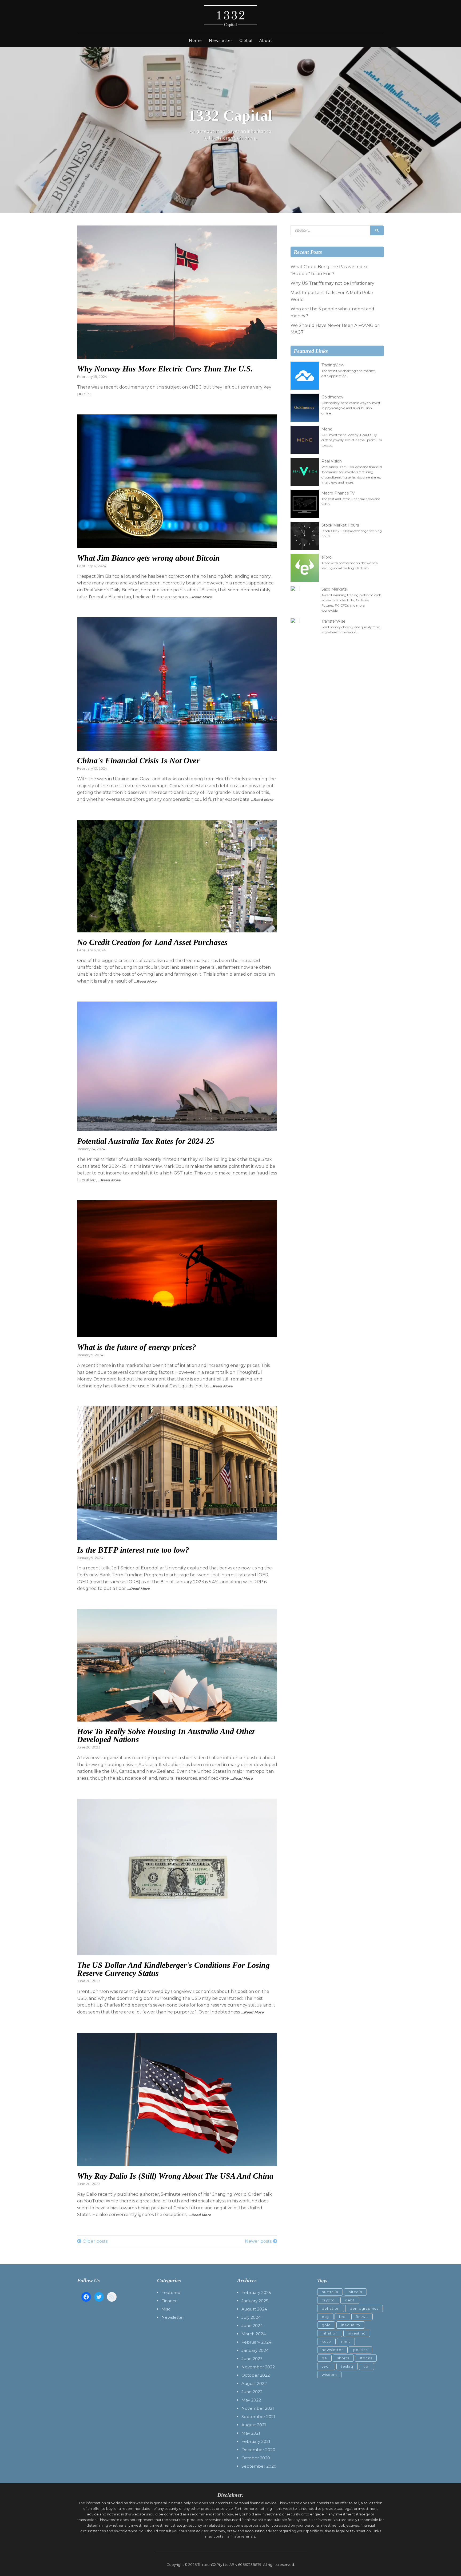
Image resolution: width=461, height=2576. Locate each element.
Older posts (95, 2241)
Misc (166, 2309)
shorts (343, 2358)
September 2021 (258, 2417)
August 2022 (254, 2383)
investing (357, 2333)
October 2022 (256, 2375)
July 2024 (251, 2317)
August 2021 (254, 2425)
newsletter (332, 2350)
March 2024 (254, 2334)
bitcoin (355, 2292)
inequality (351, 2325)
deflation (331, 2308)
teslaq (347, 2366)
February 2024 (256, 2342)
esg (325, 2317)
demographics (364, 2308)
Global (246, 41)
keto (326, 2341)
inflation (330, 2333)
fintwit (362, 2317)
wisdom (329, 2375)
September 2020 (259, 2466)
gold (326, 2325)
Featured (171, 2292)
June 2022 (252, 2392)
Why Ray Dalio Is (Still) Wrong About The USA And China (175, 2176)
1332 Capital (230, 116)
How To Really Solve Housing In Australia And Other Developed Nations (166, 1735)
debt (350, 2300)
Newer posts (258, 2241)
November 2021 (258, 2408)
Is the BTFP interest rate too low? (133, 1550)
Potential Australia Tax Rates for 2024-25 (146, 1141)
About (266, 41)
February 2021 (256, 2441)
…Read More (200, 597)
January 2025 (255, 2301)
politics (360, 2350)
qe (324, 2358)
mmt (346, 2341)
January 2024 (255, 2350)
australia (330, 2292)
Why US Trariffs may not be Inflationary (332, 283)
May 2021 (251, 2433)
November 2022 (258, 2367)
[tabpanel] (230, 130)
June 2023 (252, 2359)
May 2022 (251, 2400)
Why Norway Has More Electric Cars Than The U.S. (165, 369)
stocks (366, 2358)
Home (195, 41)
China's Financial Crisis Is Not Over (138, 760)
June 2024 (252, 2326)
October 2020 (256, 2458)
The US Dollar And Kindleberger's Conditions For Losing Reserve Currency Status (173, 1969)
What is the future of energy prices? (137, 1347)
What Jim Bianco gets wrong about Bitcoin (148, 558)
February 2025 (256, 2292)
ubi (366, 2366)
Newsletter (221, 41)
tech (326, 2366)
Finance (170, 2301)
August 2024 (254, 2309)
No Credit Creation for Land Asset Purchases (152, 942)
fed (342, 2317)
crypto (328, 2300)
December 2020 (258, 2450)
